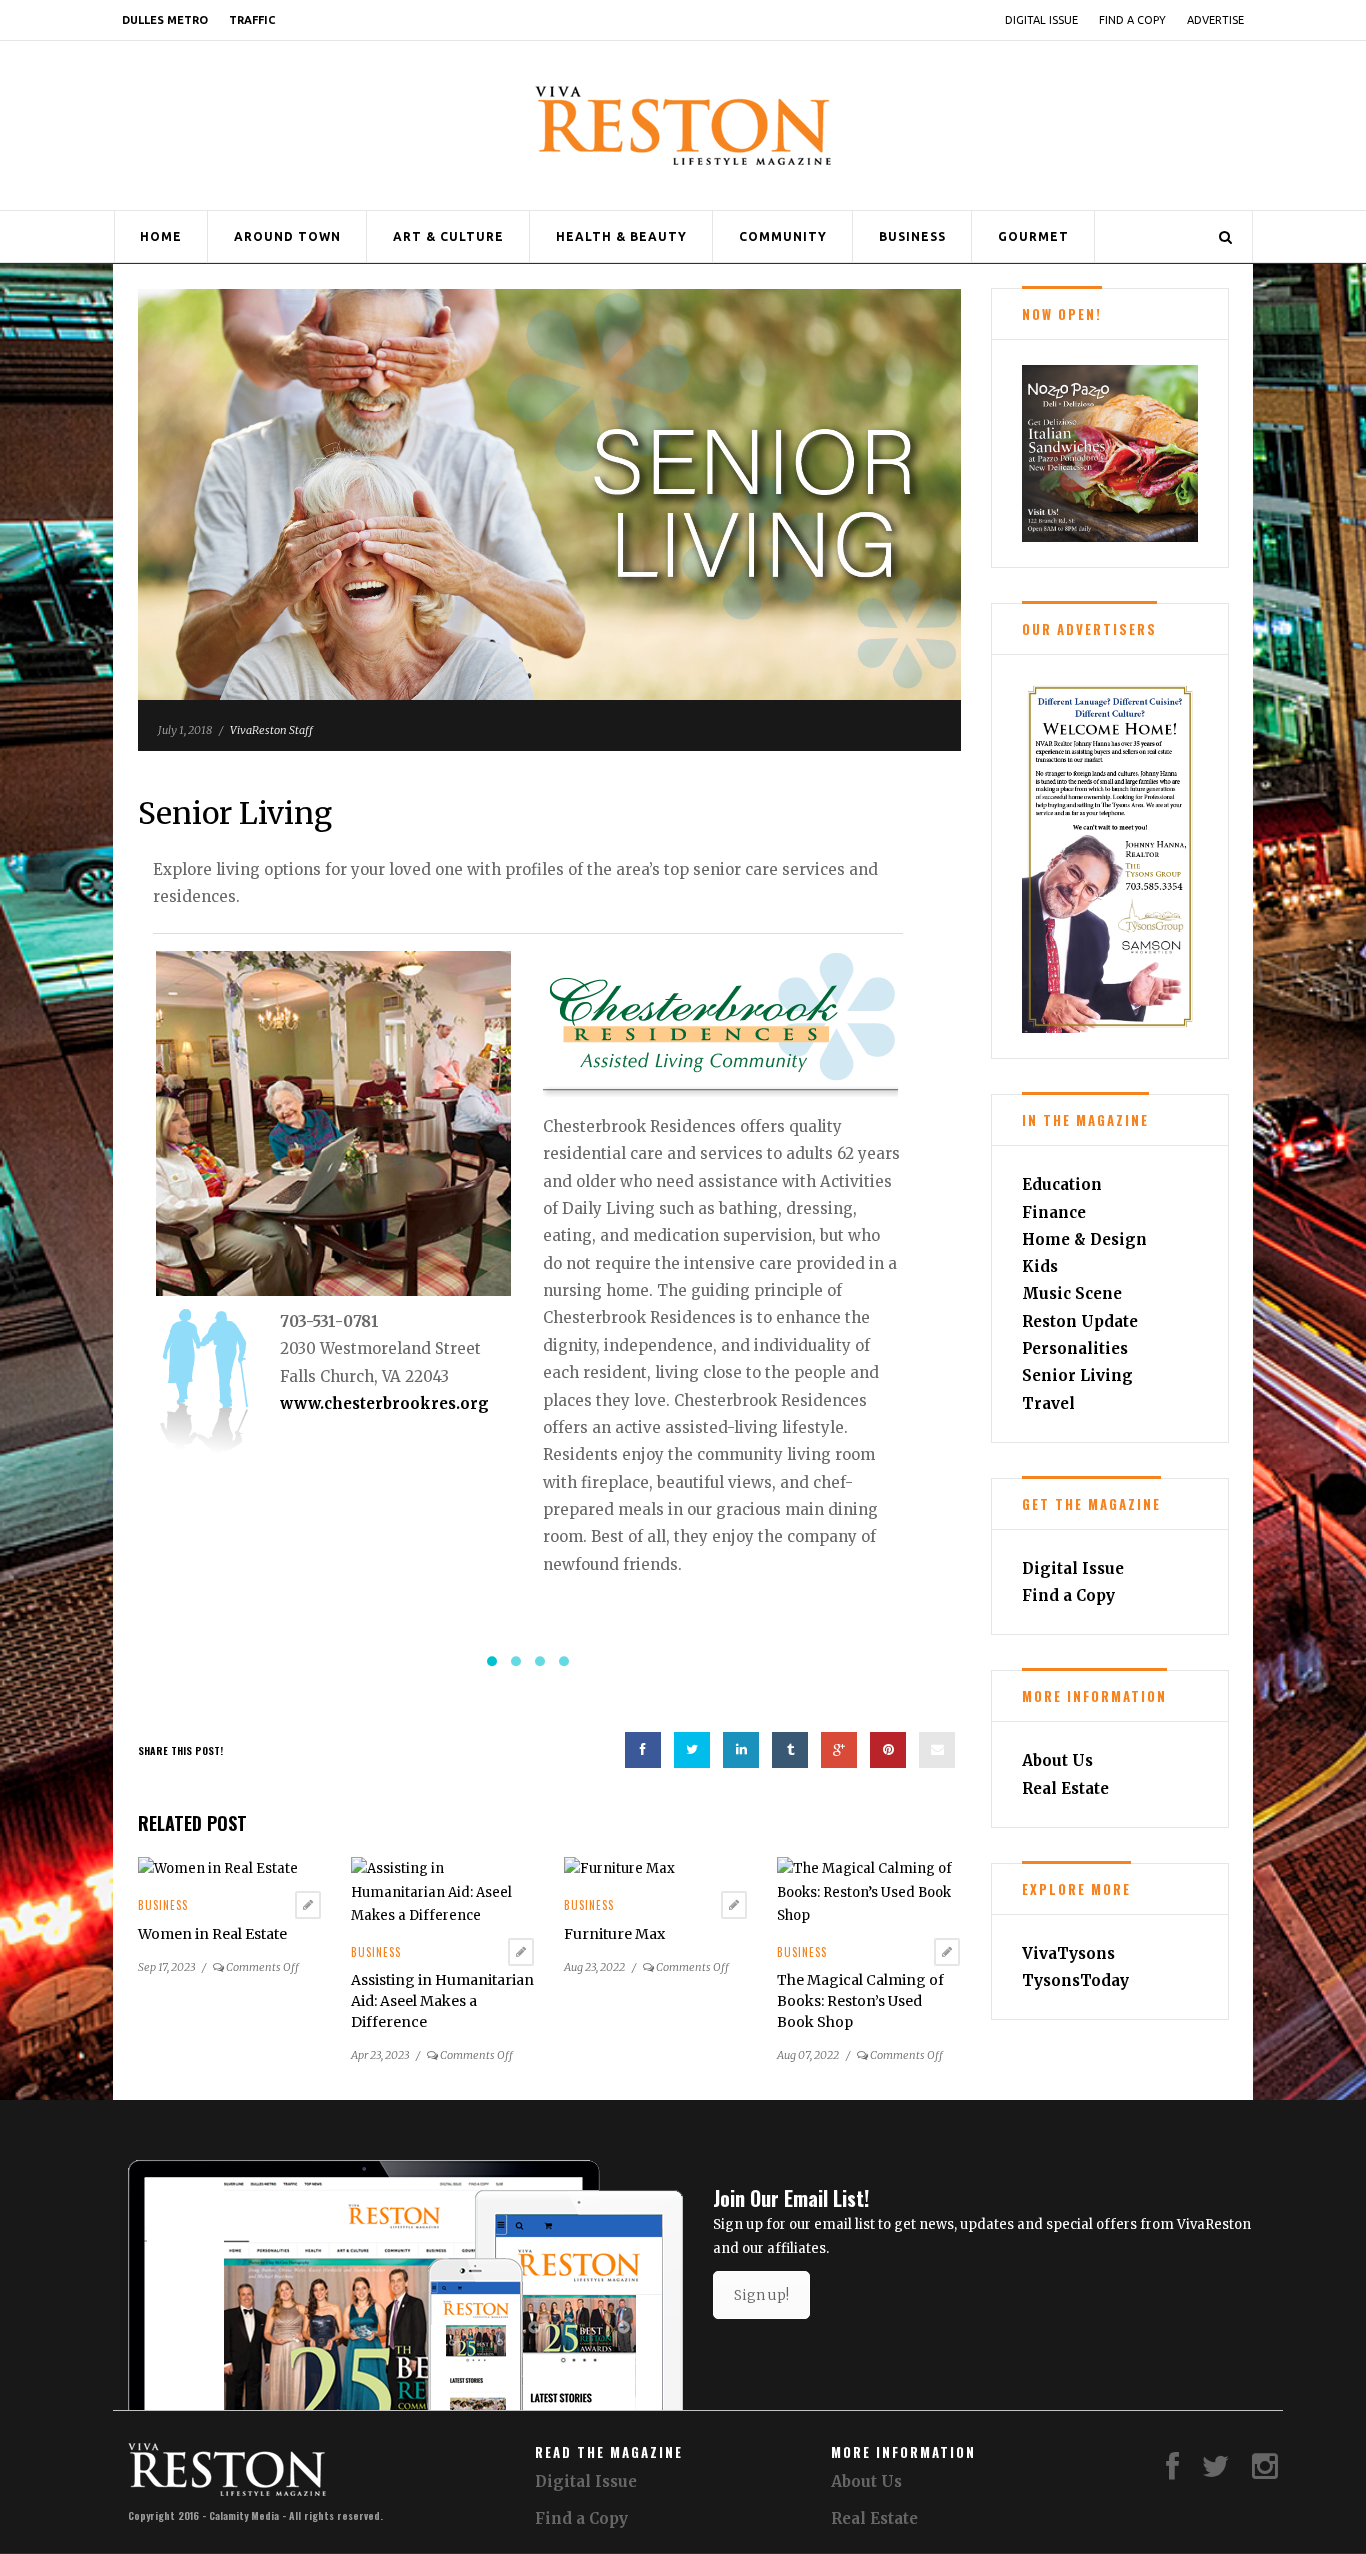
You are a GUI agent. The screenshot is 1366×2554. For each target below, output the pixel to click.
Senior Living (1077, 1375)
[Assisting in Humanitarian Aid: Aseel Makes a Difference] (442, 1863)
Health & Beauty (621, 236)
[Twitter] (1216, 2443)
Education (1062, 1184)
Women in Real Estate (212, 1906)
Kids (1040, 1266)
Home (161, 236)
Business (912, 236)
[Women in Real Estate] (218, 1840)
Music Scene (1072, 1293)
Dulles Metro (165, 20)
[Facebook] (1172, 2443)
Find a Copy (1132, 20)
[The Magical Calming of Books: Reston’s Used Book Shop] (868, 1863)
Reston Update (1080, 1321)
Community (783, 236)
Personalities (1075, 1348)
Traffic (252, 20)
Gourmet (1033, 236)
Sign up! (761, 2267)
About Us (1057, 1760)
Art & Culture (448, 236)
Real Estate (1065, 1788)
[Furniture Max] (619, 1840)
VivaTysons (1068, 1953)
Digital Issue (1041, 20)
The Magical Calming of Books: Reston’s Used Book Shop (860, 1973)
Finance (1054, 1212)
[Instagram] (1265, 2443)
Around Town (287, 236)
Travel (1048, 1403)
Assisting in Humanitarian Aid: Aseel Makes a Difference (442, 1973)
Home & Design (1084, 1239)
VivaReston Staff (271, 730)
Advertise (1215, 20)
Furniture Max (614, 1906)
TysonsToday (1075, 1980)
